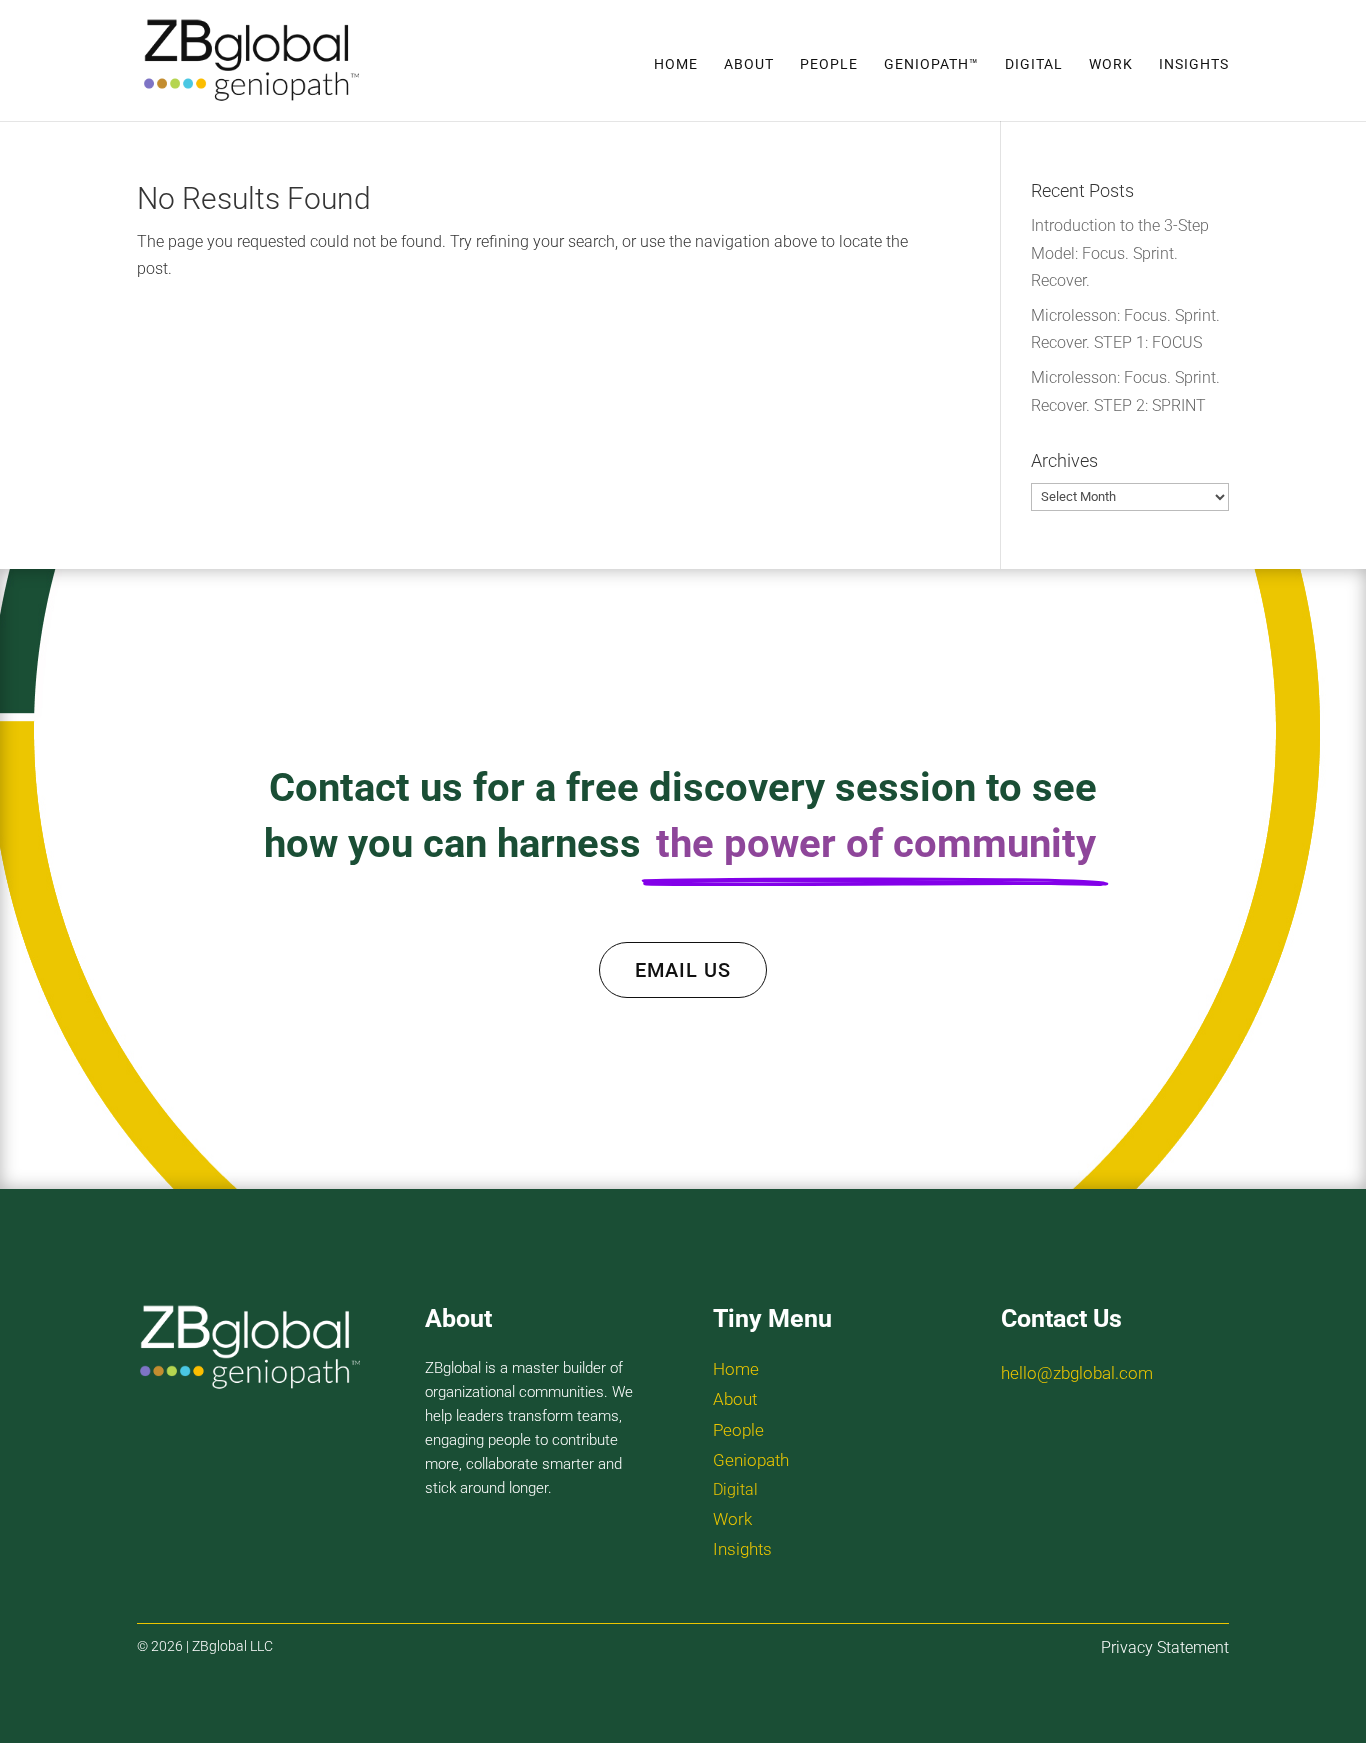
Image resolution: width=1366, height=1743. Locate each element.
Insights (1194, 64)
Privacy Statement (1165, 1647)
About (749, 64)
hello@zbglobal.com (1077, 1373)
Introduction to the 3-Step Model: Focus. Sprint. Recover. (1120, 252)
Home (676, 64)
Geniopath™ (931, 64)
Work (1111, 64)
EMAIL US (683, 970)
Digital (1034, 64)
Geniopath (751, 1460)
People (829, 64)
